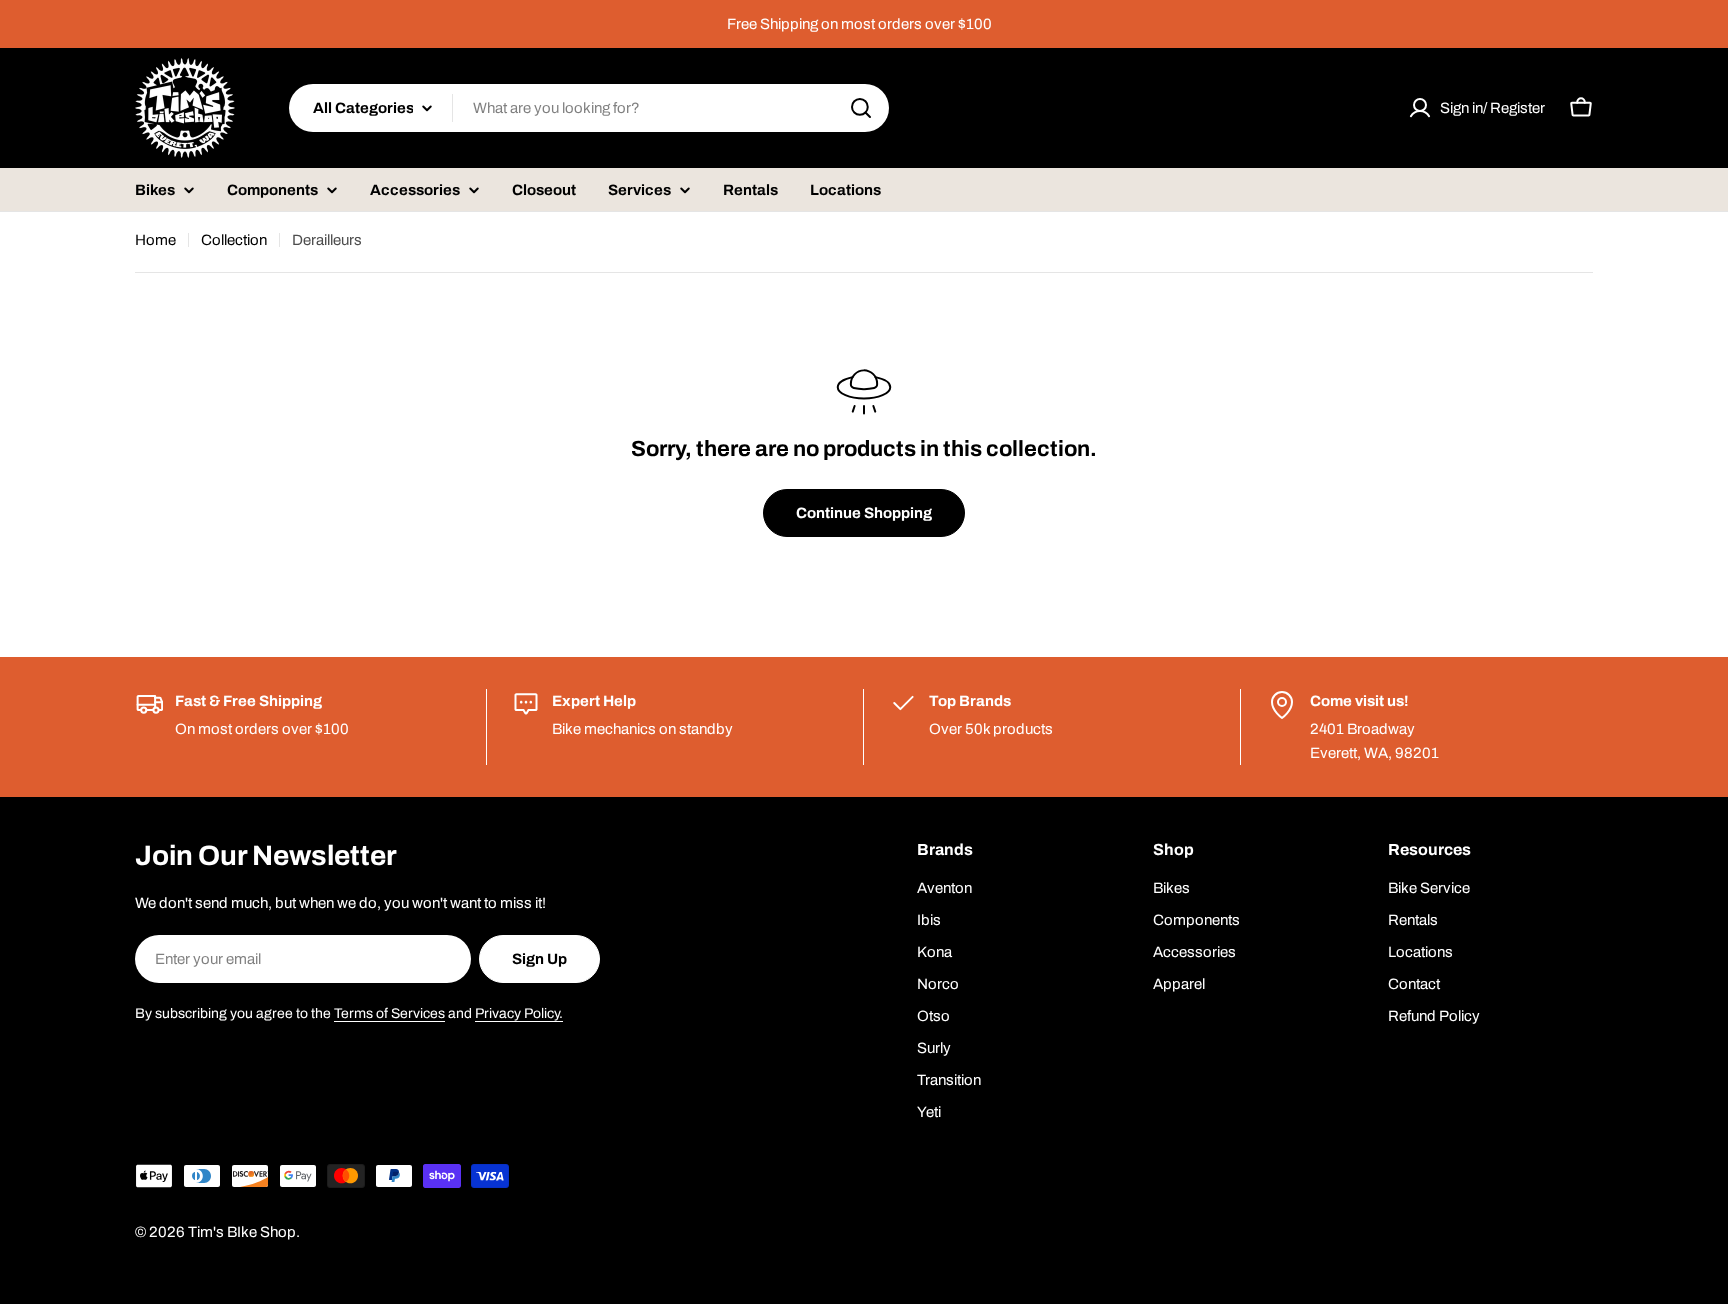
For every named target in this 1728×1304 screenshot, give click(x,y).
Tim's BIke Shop (242, 1232)
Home (155, 240)
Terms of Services (389, 1013)
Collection (234, 240)
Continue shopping (864, 513)
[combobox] (589, 108)
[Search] (861, 108)
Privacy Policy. (519, 1013)
